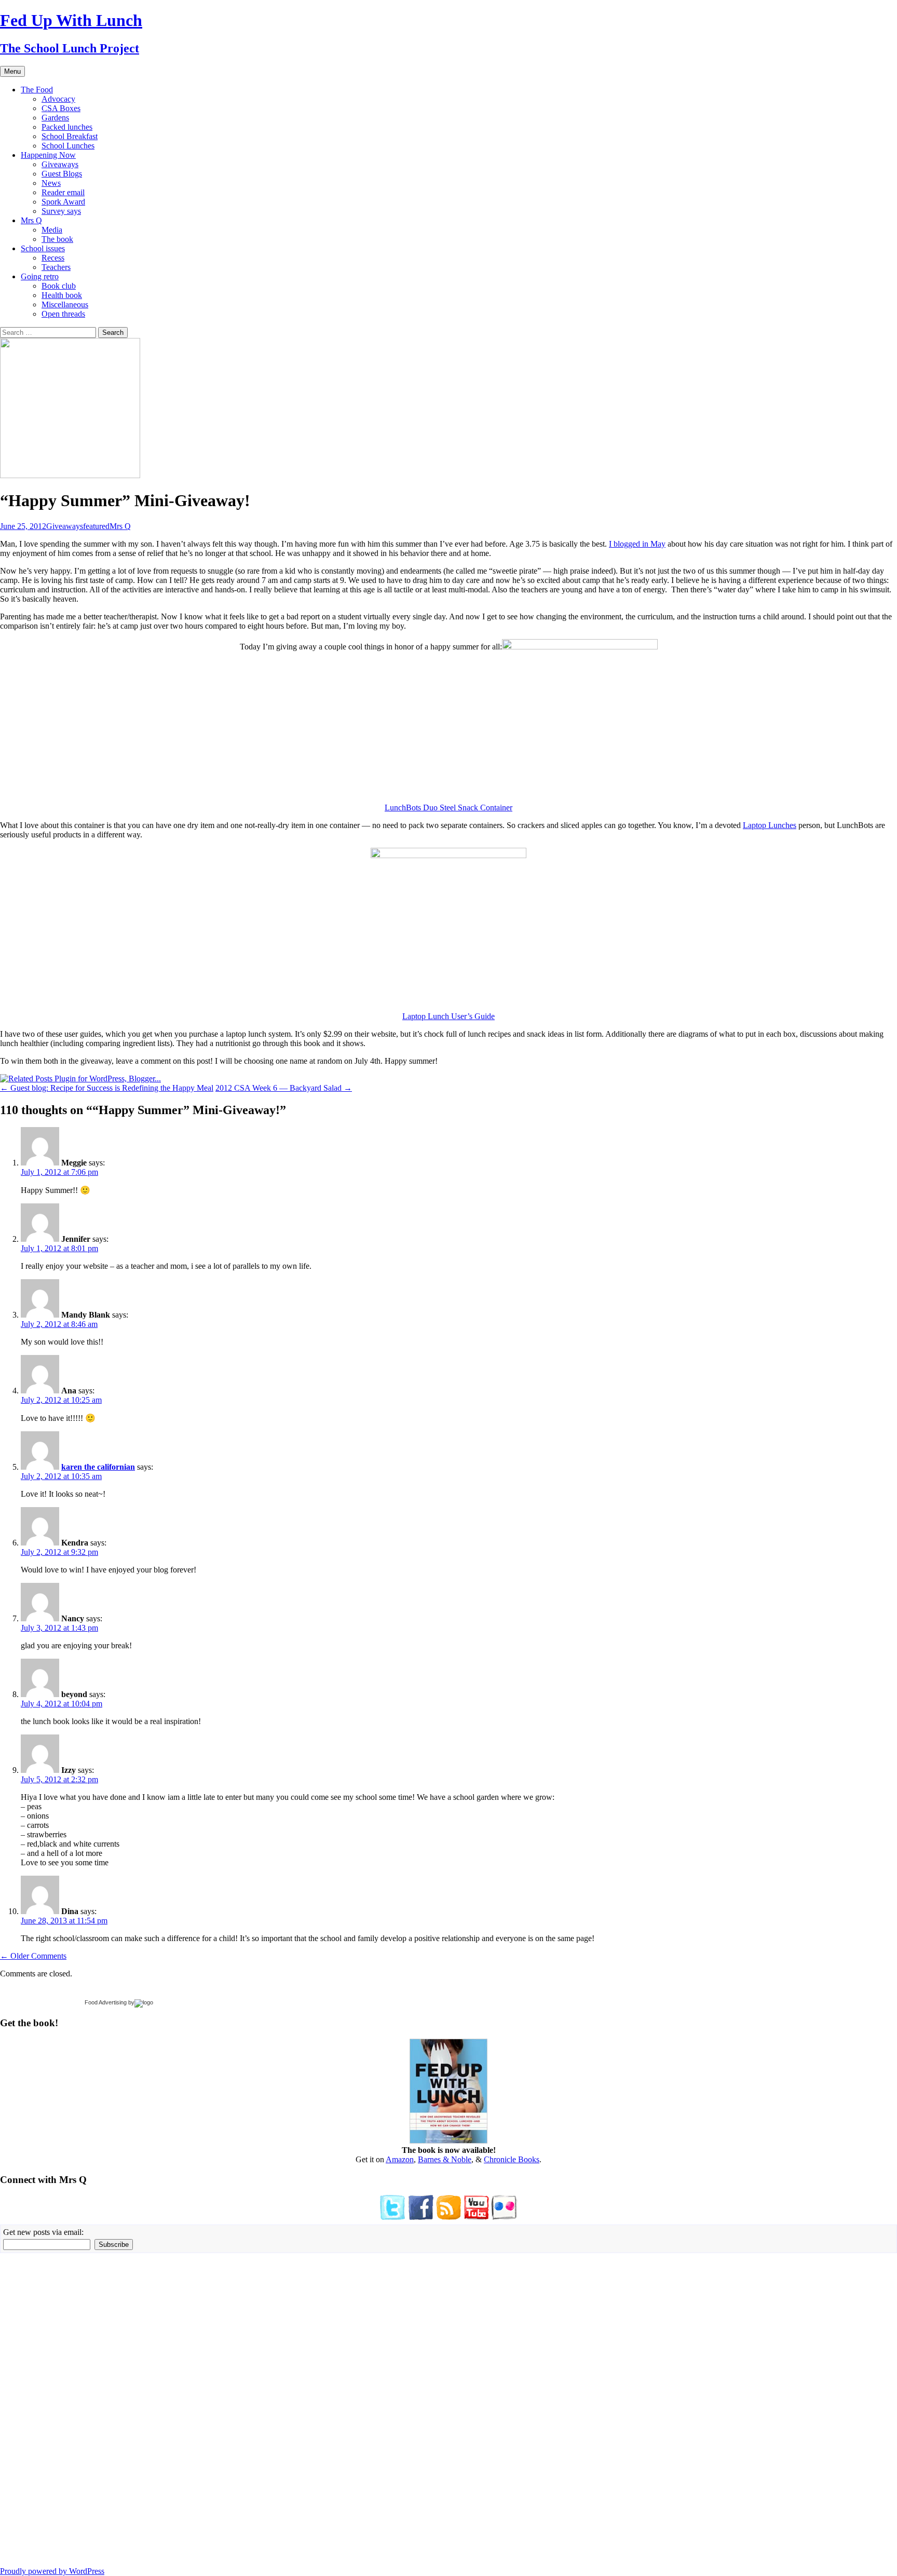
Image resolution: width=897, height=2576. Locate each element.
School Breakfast (70, 136)
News (51, 183)
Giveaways (60, 164)
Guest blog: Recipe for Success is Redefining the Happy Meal (107, 1088)
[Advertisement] (31, 2409)
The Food (37, 90)
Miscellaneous (65, 304)
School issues (43, 248)
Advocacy (58, 99)
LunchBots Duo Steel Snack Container (448, 808)
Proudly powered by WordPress (52, 2571)
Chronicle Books (512, 2159)
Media (52, 230)
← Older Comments (33, 1956)
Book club (59, 286)
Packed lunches (67, 127)
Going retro (40, 276)
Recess (53, 258)
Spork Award (63, 202)
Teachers (56, 267)
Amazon (400, 2159)
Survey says (61, 211)
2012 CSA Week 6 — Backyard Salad (284, 1088)
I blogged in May (637, 544)
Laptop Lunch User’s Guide (448, 1016)
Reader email (63, 192)
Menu (12, 71)
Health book (62, 295)
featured (96, 526)
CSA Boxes (61, 108)
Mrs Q (31, 220)
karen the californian (98, 1467)
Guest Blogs (62, 174)
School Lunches (68, 146)
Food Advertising (106, 2002)
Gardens (55, 118)
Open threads (63, 314)
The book (57, 239)
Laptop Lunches (770, 825)
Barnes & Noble (445, 2159)
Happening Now (48, 155)
